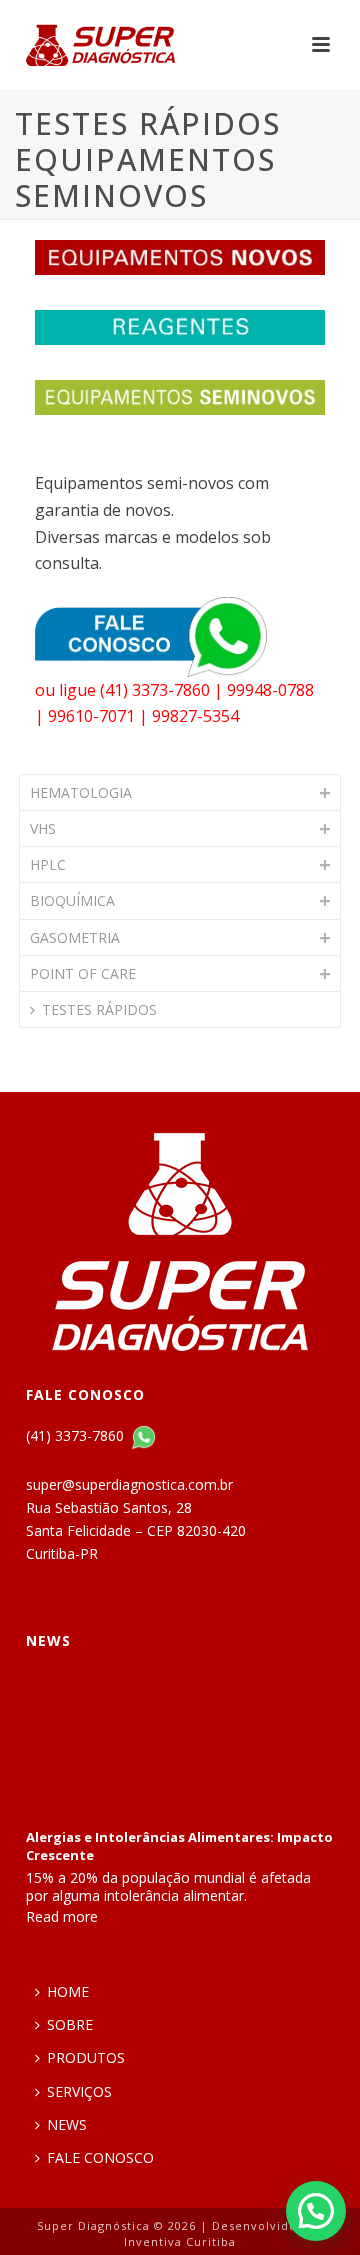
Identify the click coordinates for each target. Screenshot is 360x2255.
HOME (68, 1991)
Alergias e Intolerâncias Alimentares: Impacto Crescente (179, 1846)
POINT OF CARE (83, 973)
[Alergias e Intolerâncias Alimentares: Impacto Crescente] (179, 1741)
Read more (62, 1916)
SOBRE (70, 2024)
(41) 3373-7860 (77, 1435)
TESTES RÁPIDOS (99, 1009)
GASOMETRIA (75, 937)
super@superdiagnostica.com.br (129, 1484)
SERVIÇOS (79, 2091)
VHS (43, 828)
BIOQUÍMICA (72, 900)
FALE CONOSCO (100, 2157)
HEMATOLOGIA (81, 792)
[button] (316, 2211)
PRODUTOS (86, 2057)
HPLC (48, 864)
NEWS (67, 2124)
